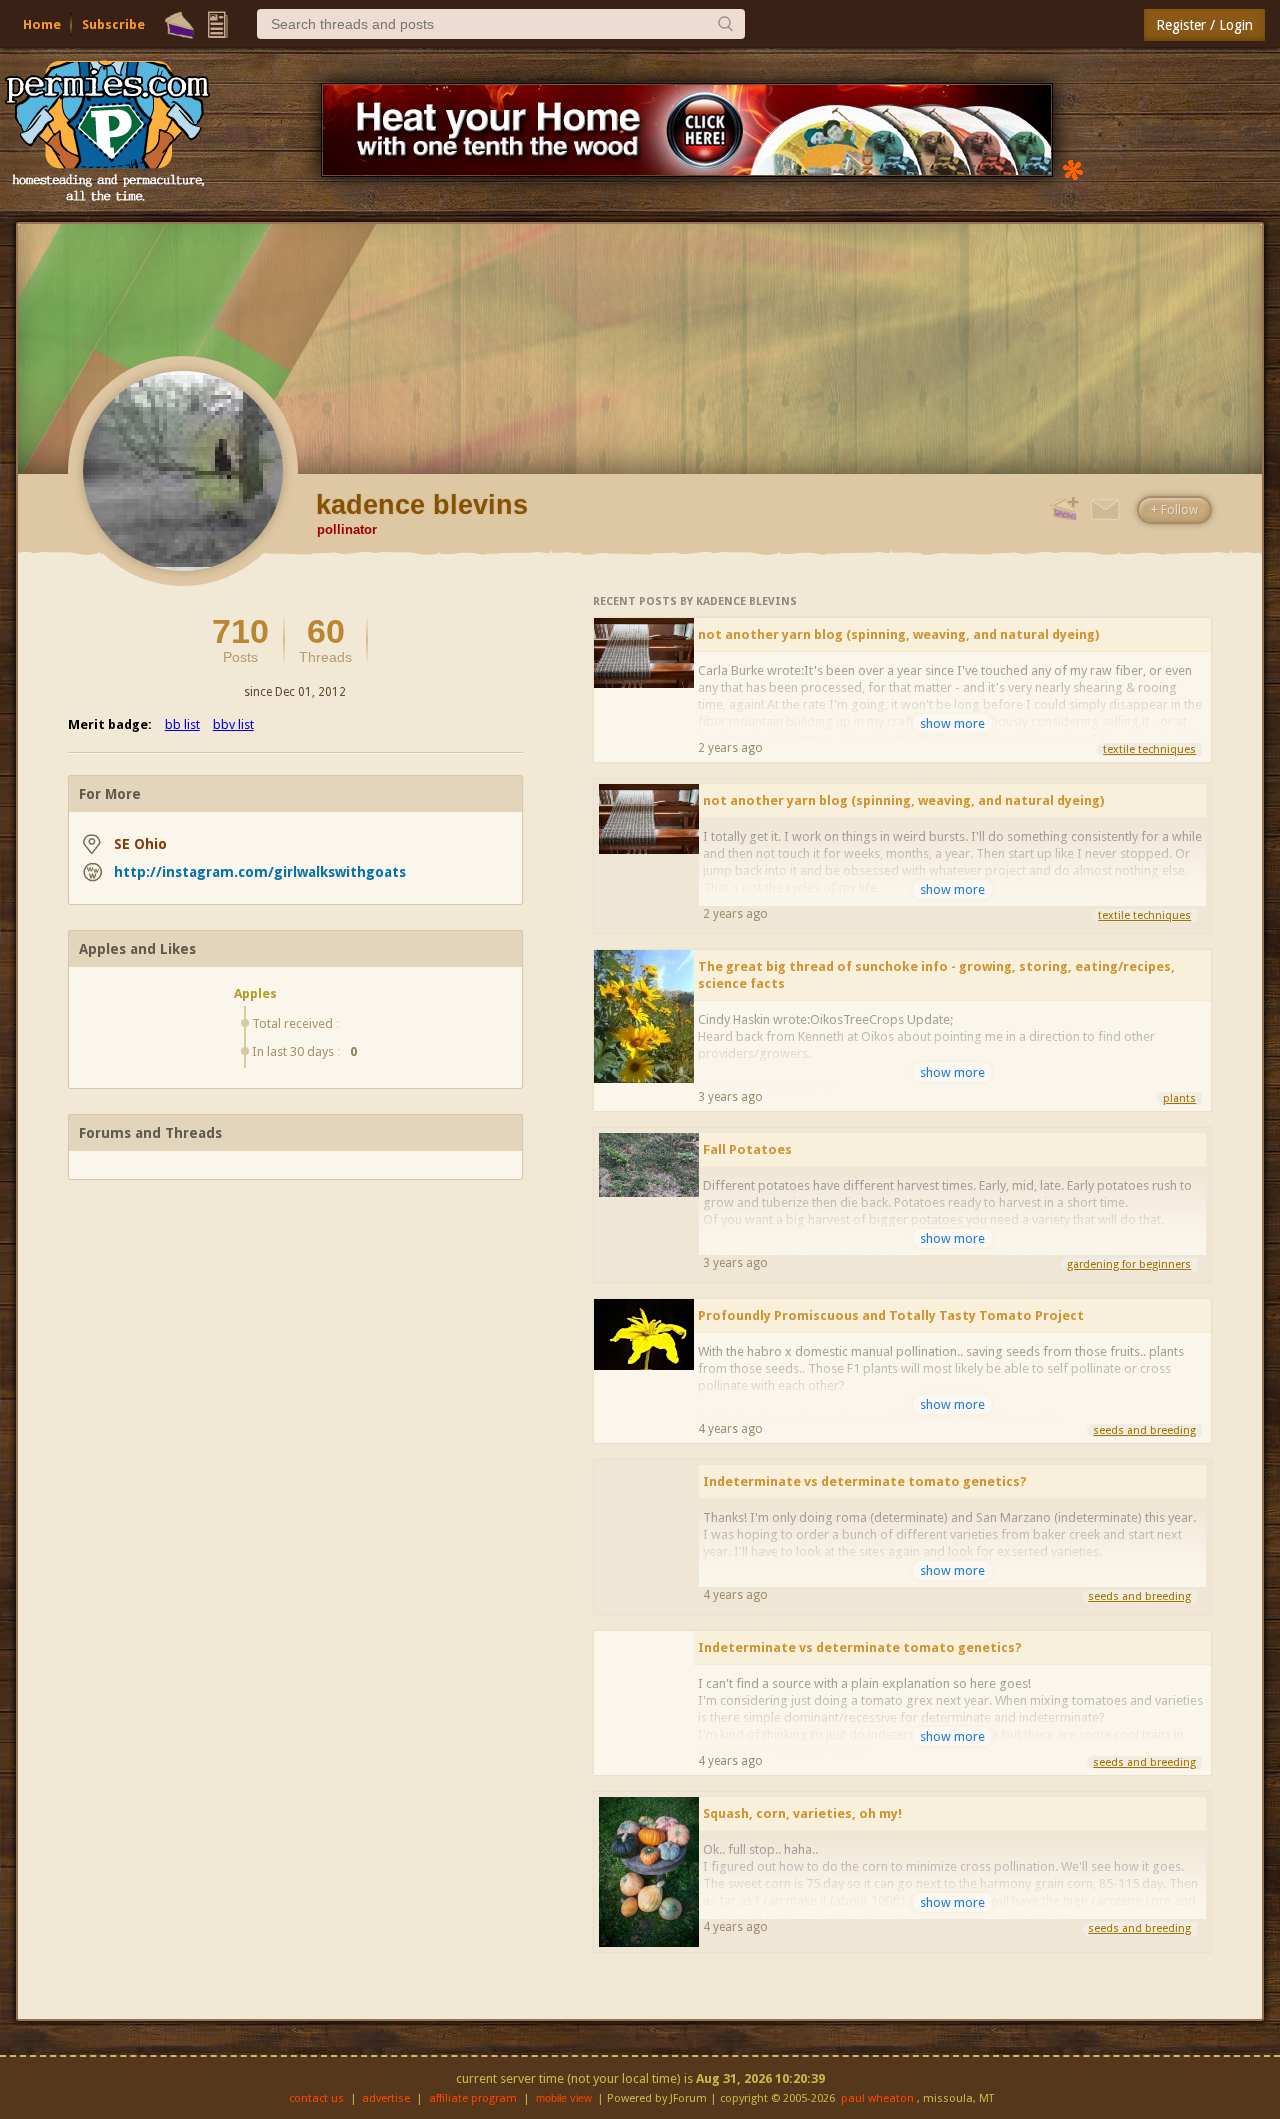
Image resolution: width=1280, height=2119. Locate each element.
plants (1179, 1098)
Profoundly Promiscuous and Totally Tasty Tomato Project (891, 1315)
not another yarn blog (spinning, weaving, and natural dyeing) (898, 634)
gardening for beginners (1129, 1264)
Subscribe (113, 24)
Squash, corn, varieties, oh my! (802, 1813)
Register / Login (1204, 25)
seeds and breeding (1144, 1430)
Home (42, 24)
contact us (316, 2098)
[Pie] (179, 25)
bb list (182, 724)
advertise (386, 2098)
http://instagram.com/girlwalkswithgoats (260, 872)
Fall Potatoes (747, 1149)
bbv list (233, 724)
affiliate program (473, 2098)
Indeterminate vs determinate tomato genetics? (865, 1481)
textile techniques (1149, 749)
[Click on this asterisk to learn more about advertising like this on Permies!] (1073, 168)
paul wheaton (877, 2098)
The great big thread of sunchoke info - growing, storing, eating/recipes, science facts (936, 975)
